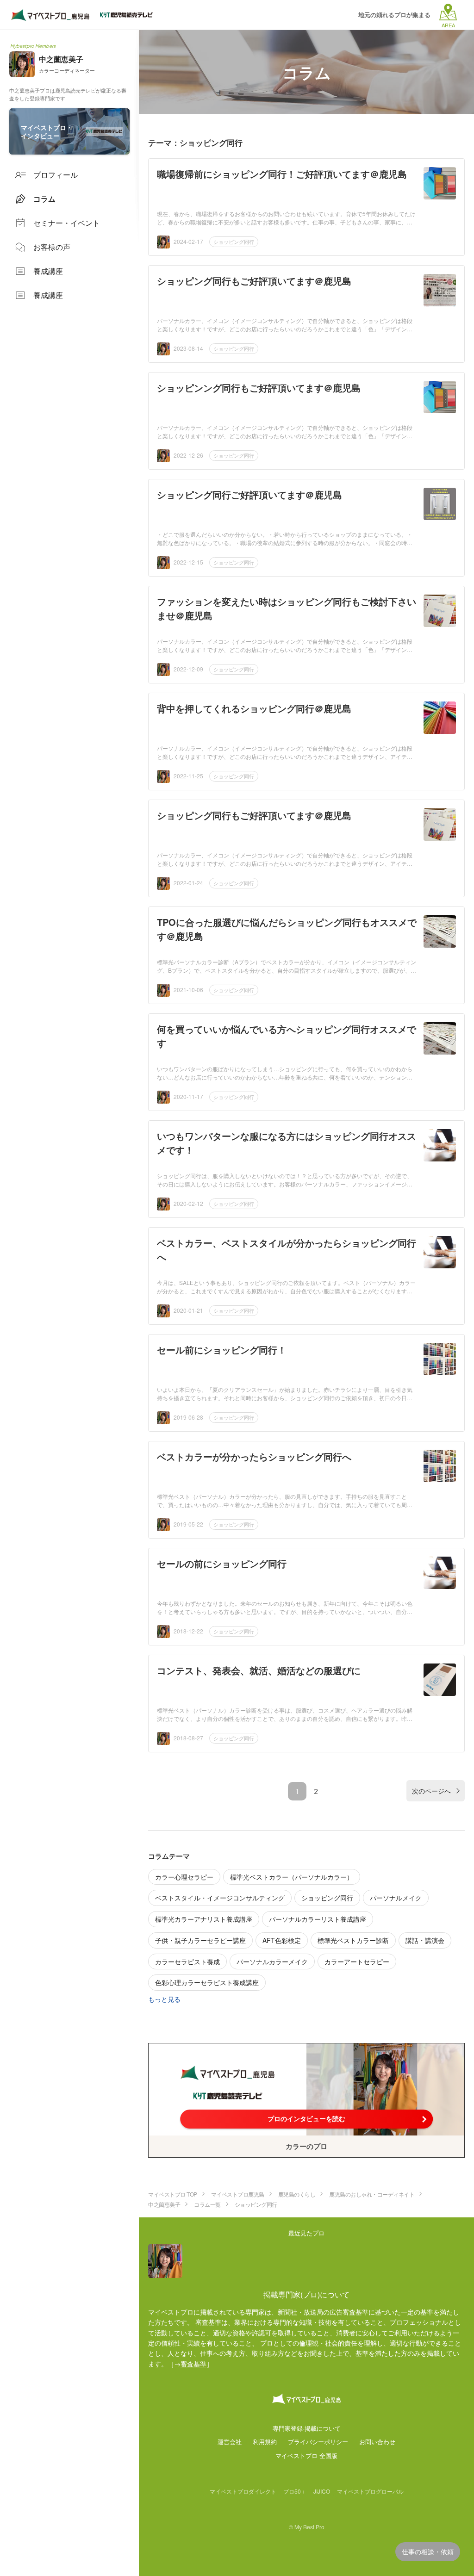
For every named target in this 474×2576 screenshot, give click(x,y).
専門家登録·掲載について (307, 2428)
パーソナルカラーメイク (272, 1961)
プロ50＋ (295, 2491)
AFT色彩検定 (282, 1940)
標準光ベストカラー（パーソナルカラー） (292, 1877)
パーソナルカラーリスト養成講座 (318, 1919)
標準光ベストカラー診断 (353, 1940)
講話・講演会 (425, 1940)
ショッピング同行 (234, 242)
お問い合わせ (377, 2442)
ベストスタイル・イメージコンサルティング (220, 1898)
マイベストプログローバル (370, 2491)
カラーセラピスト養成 (187, 1961)
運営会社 (230, 2442)
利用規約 (265, 2442)
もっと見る (164, 1999)
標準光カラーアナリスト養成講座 (204, 1919)
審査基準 (193, 2364)
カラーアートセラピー (357, 1961)
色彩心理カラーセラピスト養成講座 (207, 1982)
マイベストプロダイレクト (243, 2491)
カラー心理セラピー (184, 1877)
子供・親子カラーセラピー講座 (200, 1940)
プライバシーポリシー (318, 2442)
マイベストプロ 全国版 (306, 2455)
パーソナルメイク (396, 1898)
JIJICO (322, 2491)
